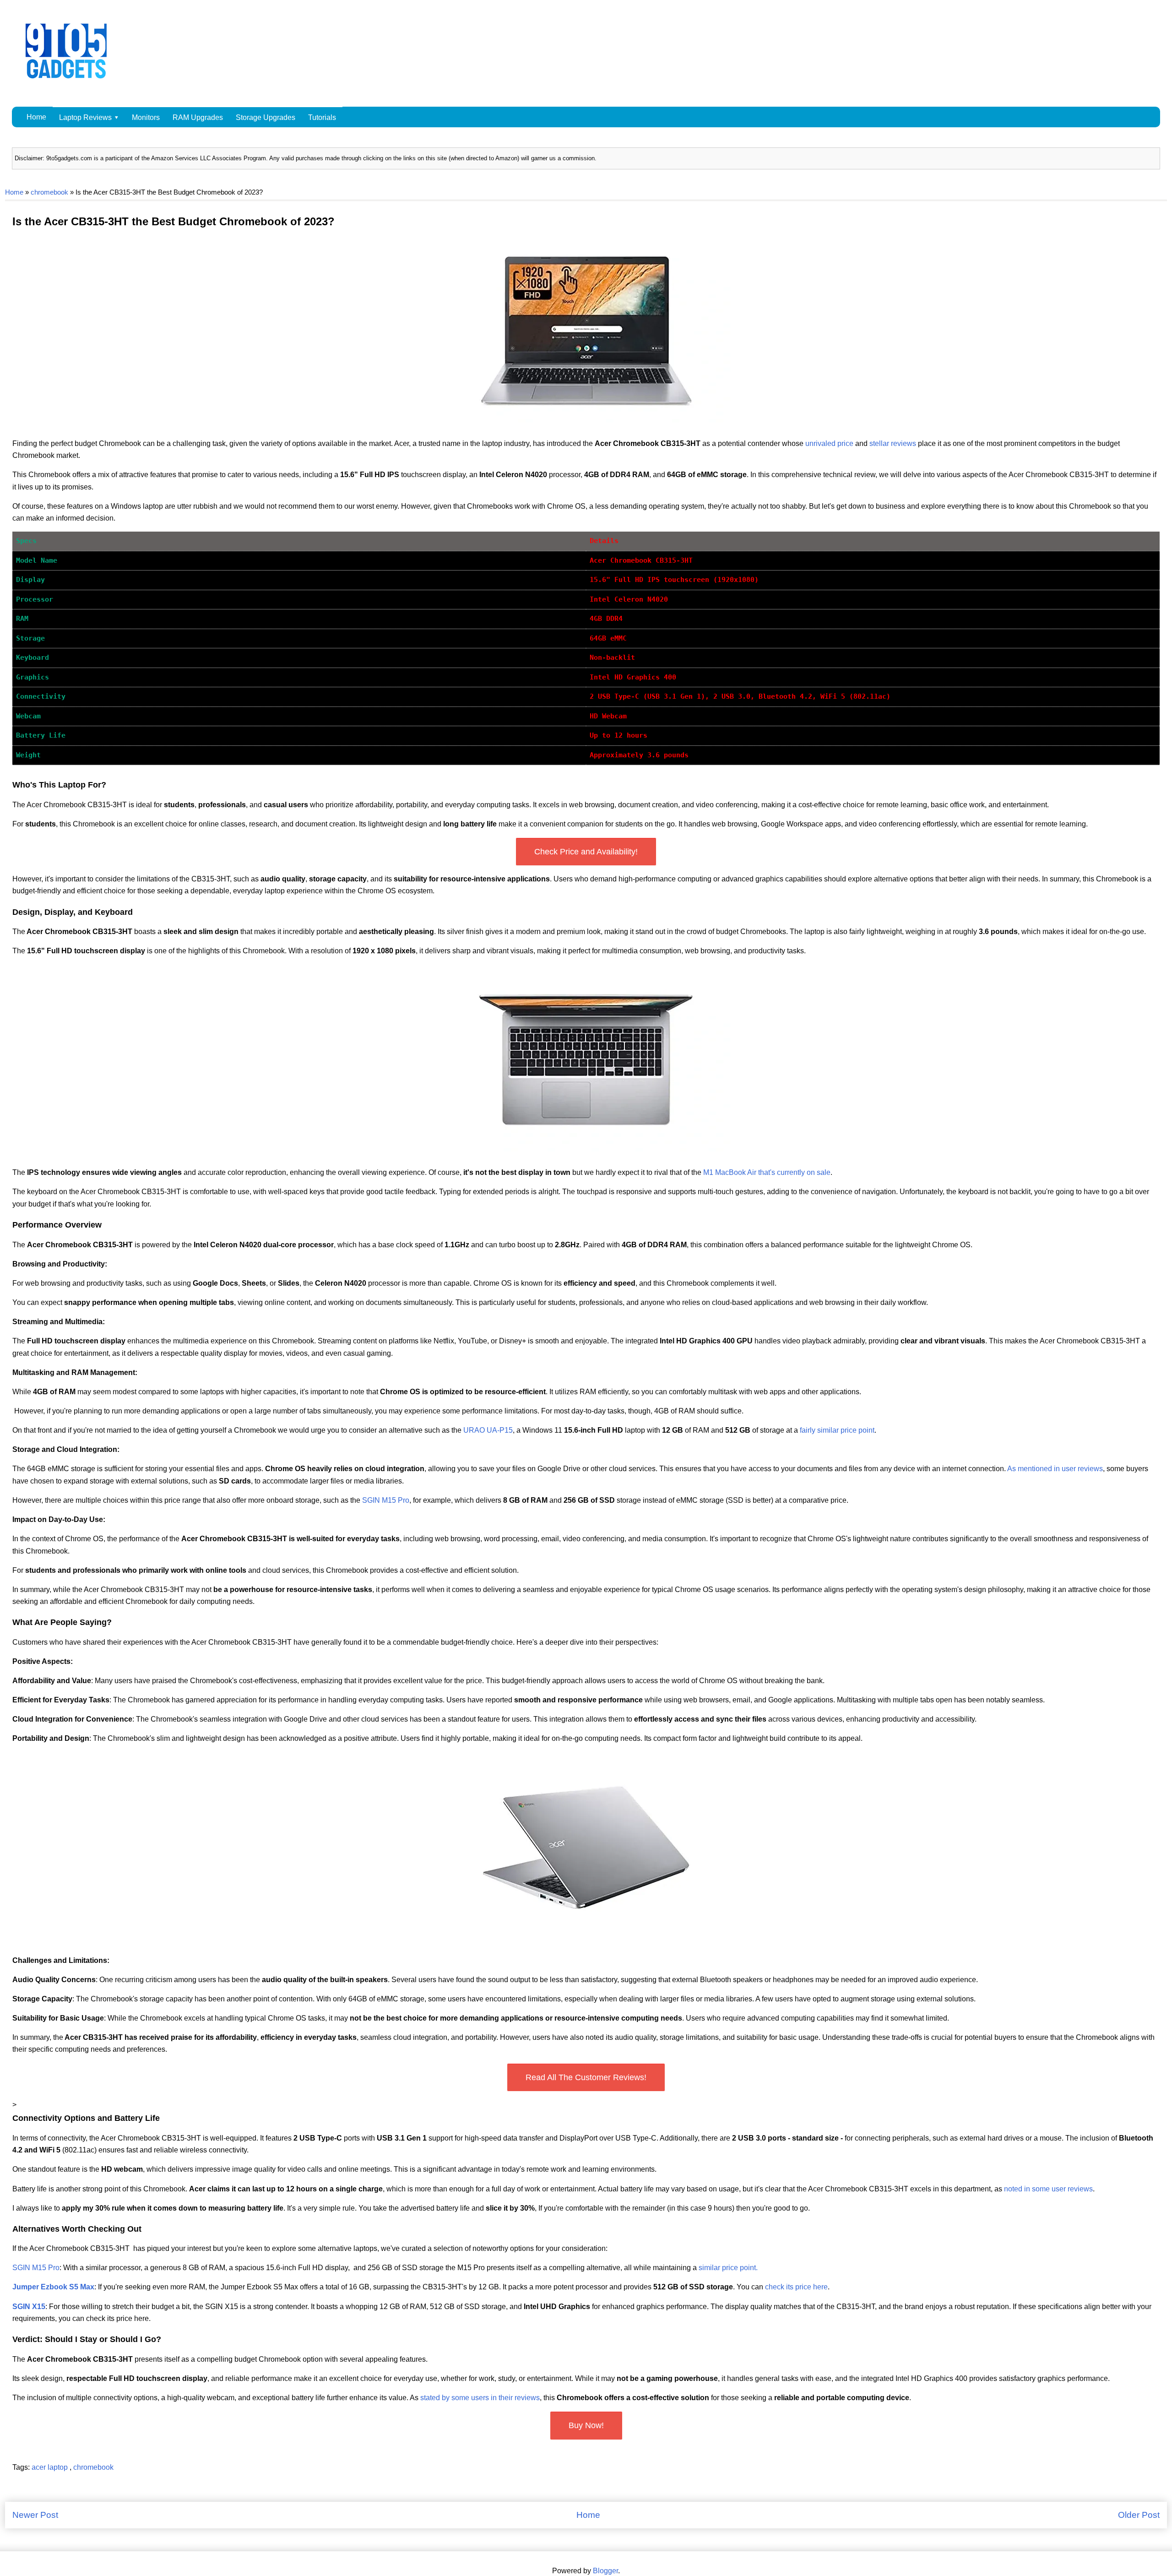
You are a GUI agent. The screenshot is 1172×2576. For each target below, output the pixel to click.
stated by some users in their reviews (480, 2398)
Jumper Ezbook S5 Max (53, 2287)
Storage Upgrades (266, 117)
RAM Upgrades (198, 117)
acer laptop (51, 2467)
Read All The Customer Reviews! (586, 2077)
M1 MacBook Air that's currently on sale (767, 1172)
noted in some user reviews (1048, 2189)
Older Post (1139, 2515)
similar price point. (728, 2268)
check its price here (796, 2287)
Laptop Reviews (85, 117)
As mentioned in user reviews (1055, 1469)
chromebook (49, 192)
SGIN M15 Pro (386, 1500)
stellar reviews (893, 443)
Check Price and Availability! (586, 852)
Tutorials (322, 117)
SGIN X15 (29, 2307)
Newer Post (35, 2515)
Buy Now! (586, 2425)
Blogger (605, 2571)
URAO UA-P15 (488, 1430)
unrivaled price (829, 443)
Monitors (146, 117)
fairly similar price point (837, 1430)
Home (36, 117)
